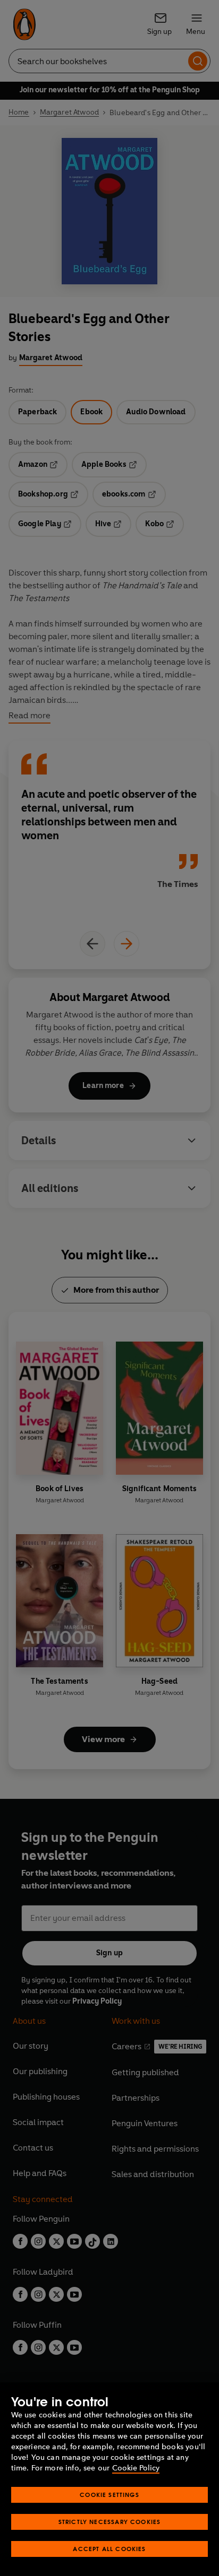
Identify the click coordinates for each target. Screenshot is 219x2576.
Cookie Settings (109, 2495)
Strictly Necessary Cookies (110, 2522)
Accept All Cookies (109, 2549)
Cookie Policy (136, 2468)
